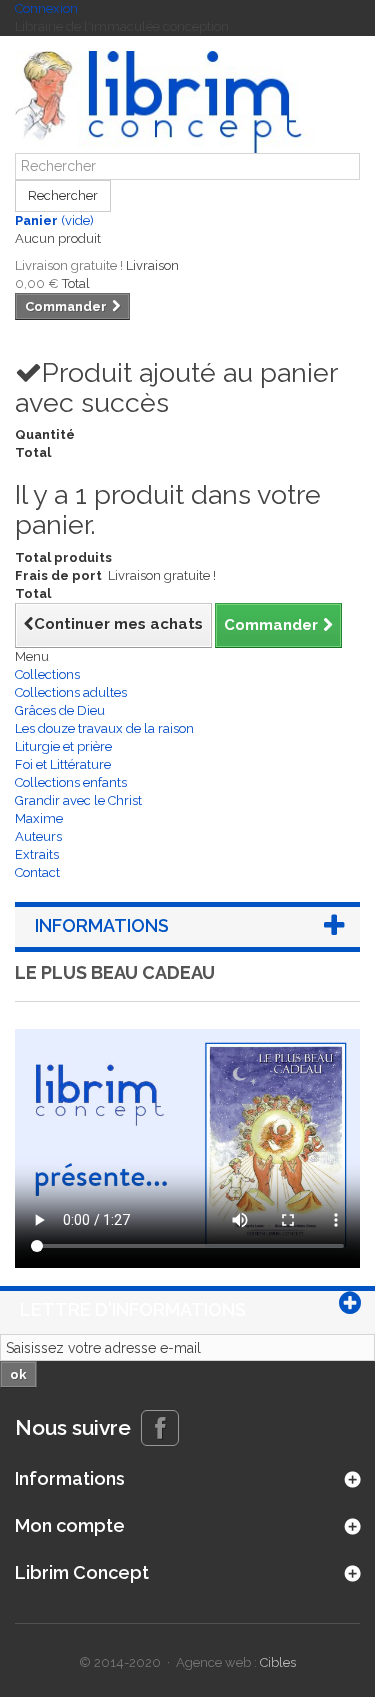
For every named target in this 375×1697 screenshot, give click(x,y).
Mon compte (70, 1525)
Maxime (39, 818)
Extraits (37, 854)
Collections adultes (71, 692)
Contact (37, 872)
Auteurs (38, 836)
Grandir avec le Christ (78, 800)
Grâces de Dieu (60, 710)
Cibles (278, 1662)
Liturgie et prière (63, 746)
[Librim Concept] (187, 102)
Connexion (46, 8)
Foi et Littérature (63, 764)
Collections (47, 674)
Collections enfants (71, 782)
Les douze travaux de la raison (104, 728)
